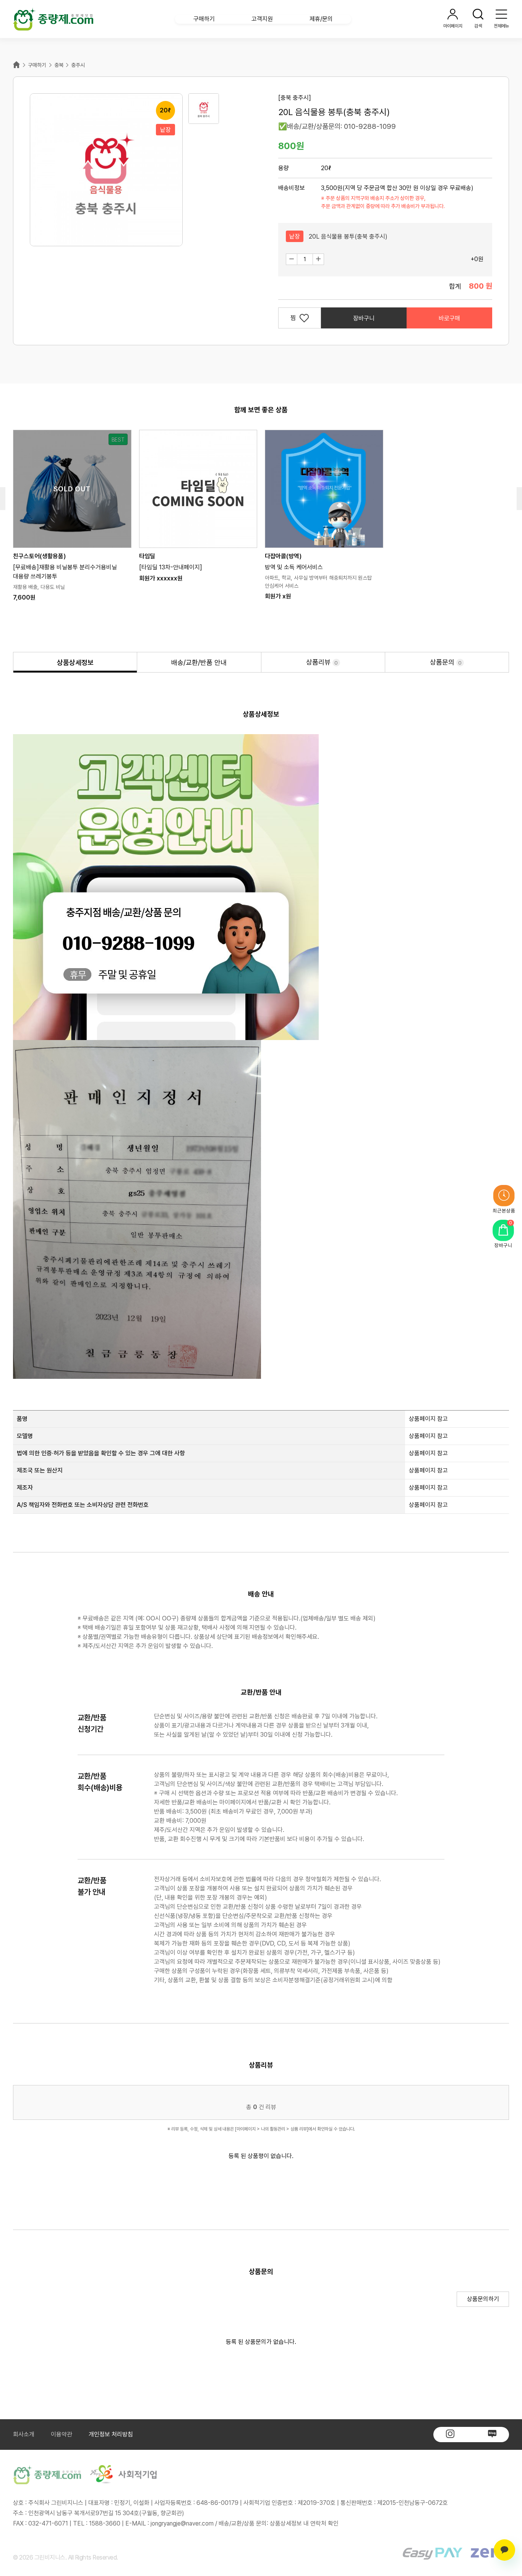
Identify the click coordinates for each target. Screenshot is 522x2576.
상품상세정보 (75, 662)
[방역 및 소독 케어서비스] (324, 489)
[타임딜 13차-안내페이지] (171, 567)
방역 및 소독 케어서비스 (294, 567)
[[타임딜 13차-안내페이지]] (198, 489)
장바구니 (364, 318)
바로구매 (449, 318)
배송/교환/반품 (199, 662)
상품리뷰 (322, 662)
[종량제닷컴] (53, 19)
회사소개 (24, 2434)
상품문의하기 (488, 2299)
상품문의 (446, 662)
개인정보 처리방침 (111, 2434)
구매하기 (37, 65)
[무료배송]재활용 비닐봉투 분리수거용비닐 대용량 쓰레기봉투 (65, 572)
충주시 (78, 65)
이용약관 (62, 2434)
